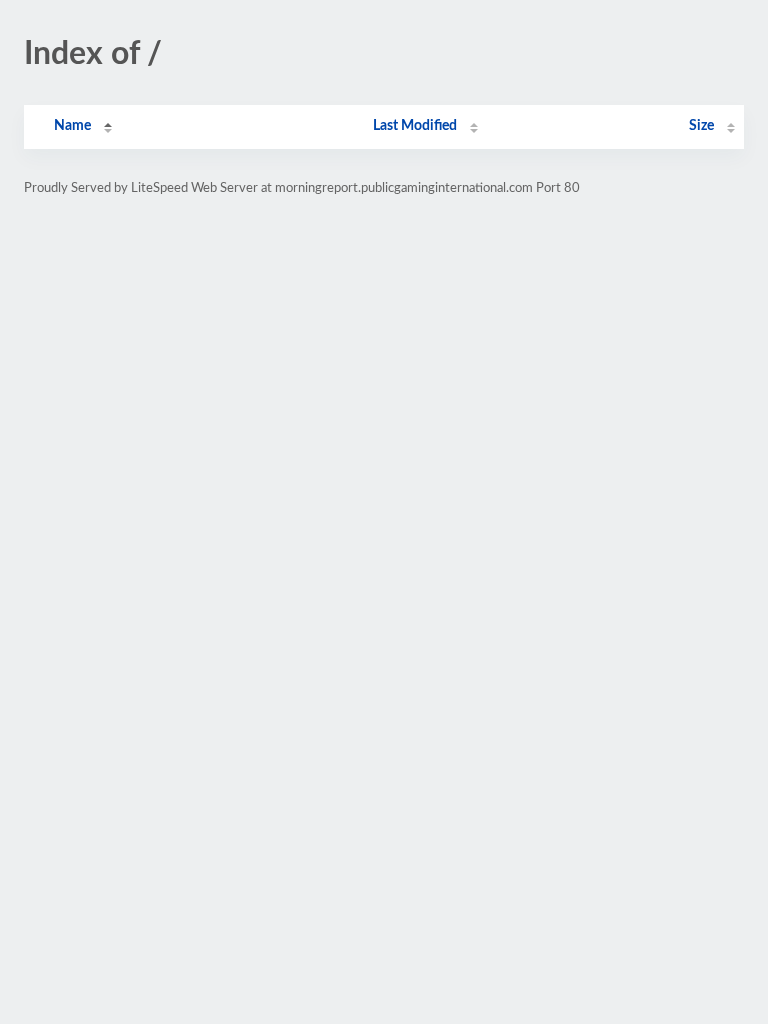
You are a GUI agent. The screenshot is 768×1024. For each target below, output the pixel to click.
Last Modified (415, 126)
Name (72, 126)
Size (701, 126)
